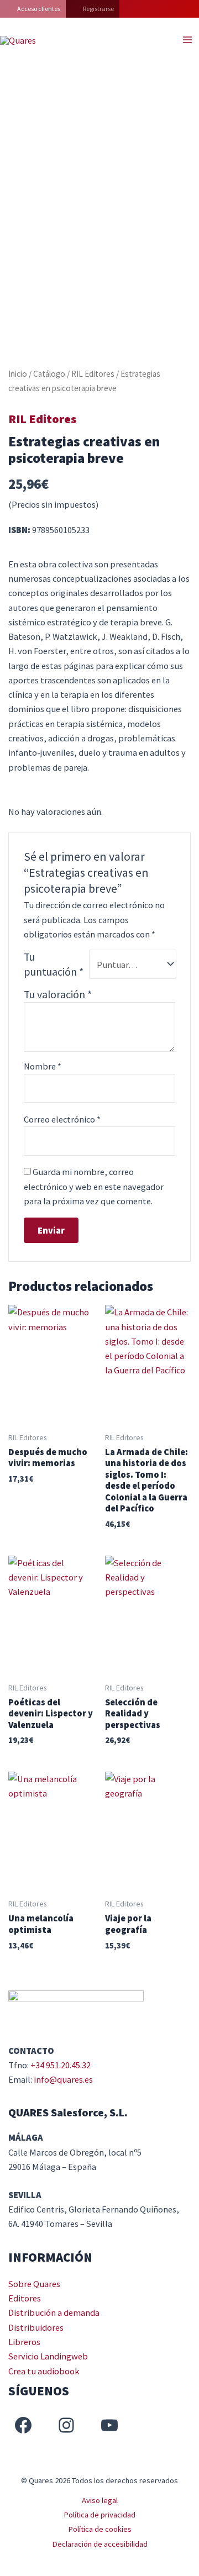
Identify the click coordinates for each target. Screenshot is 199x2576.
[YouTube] (109, 2425)
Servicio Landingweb (48, 2356)
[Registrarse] (93, 9)
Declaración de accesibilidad (100, 2544)
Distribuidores (36, 2327)
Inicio (18, 374)
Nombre (43, 1066)
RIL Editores (93, 374)
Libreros (24, 2342)
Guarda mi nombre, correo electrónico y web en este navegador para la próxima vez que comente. (94, 1186)
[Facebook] (23, 2425)
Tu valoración (58, 994)
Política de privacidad (99, 2515)
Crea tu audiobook (44, 2371)
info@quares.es (63, 2079)
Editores (25, 2298)
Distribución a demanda (54, 2312)
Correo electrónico (62, 1119)
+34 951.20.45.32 (61, 2065)
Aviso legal (100, 2500)
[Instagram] (66, 2425)
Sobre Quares (34, 2284)
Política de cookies (100, 2529)
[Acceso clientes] (33, 9)
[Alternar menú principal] (187, 40)
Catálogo (49, 374)
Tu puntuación (54, 964)
